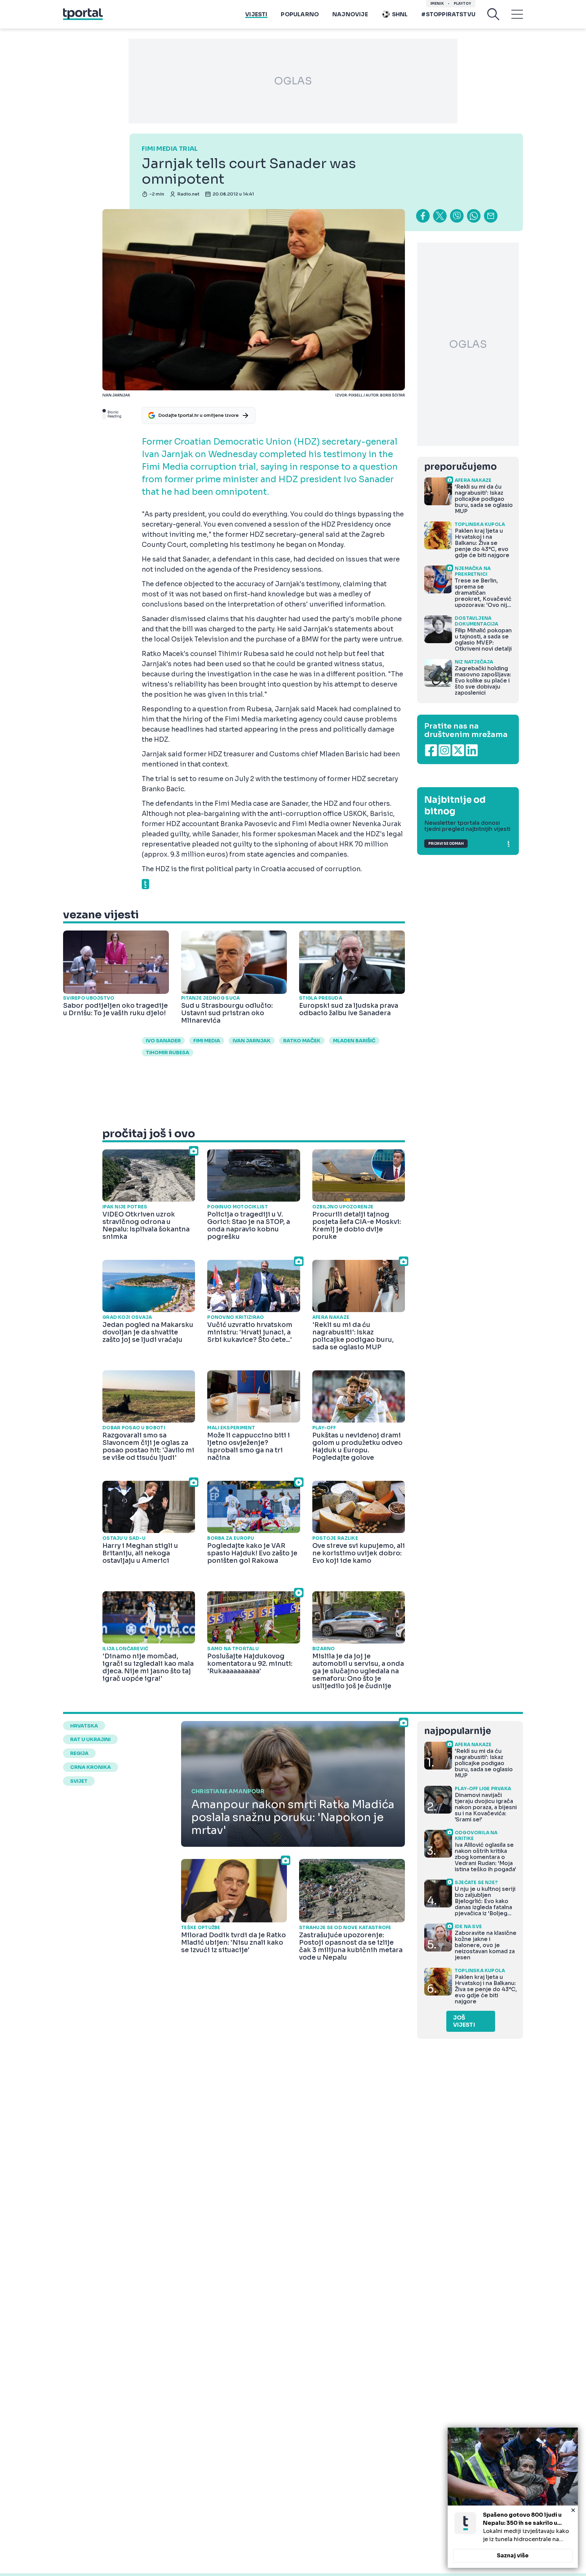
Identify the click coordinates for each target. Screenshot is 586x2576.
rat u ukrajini (90, 1739)
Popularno (300, 14)
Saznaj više (513, 2555)
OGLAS (293, 81)
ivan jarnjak (252, 1041)
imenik (437, 4)
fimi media (207, 1041)
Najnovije (350, 14)
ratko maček (302, 1041)
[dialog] (513, 2498)
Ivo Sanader (163, 1041)
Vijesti (256, 14)
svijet (79, 1781)
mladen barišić (354, 1041)
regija (79, 1753)
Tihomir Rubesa (168, 1052)
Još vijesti (464, 2021)
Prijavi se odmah (446, 844)
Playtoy (462, 4)
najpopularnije (457, 1731)
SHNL (400, 14)
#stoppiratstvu (448, 14)
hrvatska (84, 1726)
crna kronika (91, 1767)
